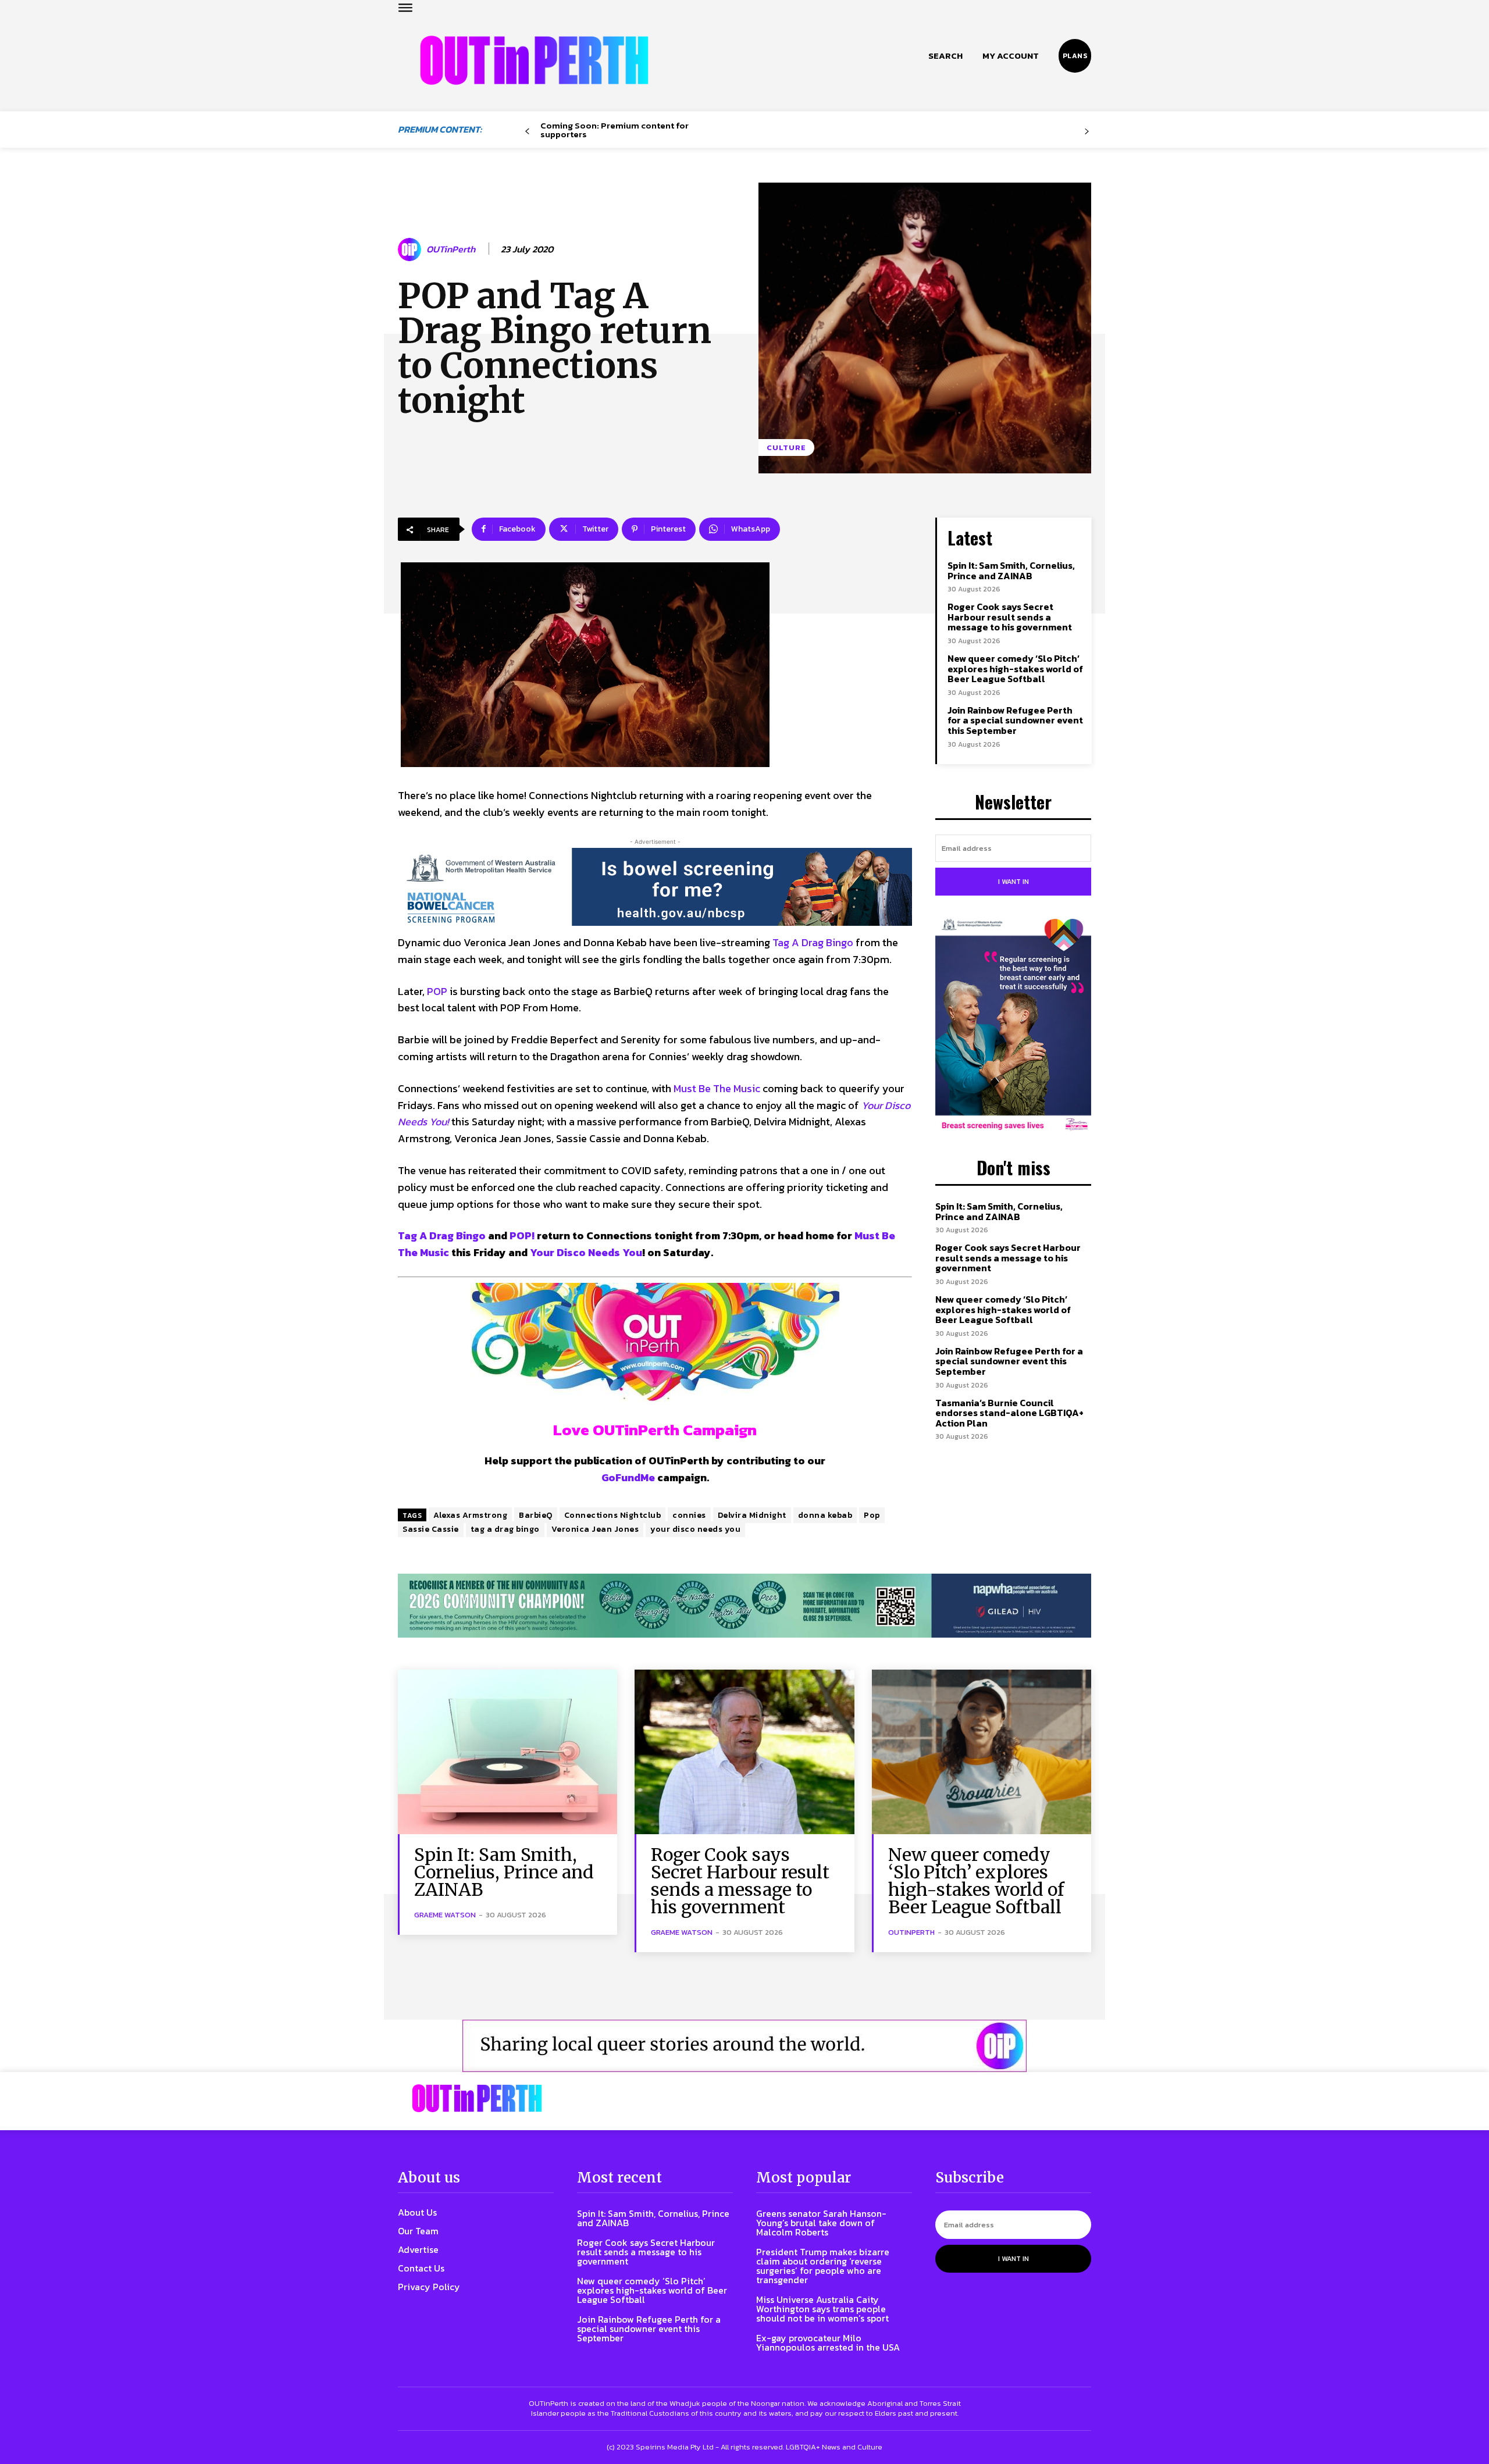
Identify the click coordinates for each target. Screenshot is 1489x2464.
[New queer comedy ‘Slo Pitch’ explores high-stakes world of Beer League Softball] (982, 1752)
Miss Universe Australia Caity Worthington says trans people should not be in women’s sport (822, 2309)
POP (437, 991)
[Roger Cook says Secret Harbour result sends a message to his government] (744, 1752)
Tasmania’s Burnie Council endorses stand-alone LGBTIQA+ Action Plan (1009, 1413)
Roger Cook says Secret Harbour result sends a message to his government (1010, 617)
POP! (522, 1235)
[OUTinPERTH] (534, 60)
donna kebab (825, 1515)
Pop (872, 1515)
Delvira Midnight (752, 1515)
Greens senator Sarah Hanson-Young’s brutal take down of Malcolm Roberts (821, 2223)
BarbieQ (536, 1515)
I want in (1014, 882)
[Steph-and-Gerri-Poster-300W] (1013, 1026)
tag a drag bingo (505, 1529)
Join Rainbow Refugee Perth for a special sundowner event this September (1015, 720)
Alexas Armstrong (470, 1515)
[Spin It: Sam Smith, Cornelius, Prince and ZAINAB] (507, 1752)
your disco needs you (695, 1529)
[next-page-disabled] (1087, 132)
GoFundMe (628, 1477)
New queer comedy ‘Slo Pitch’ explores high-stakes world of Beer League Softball (1015, 668)
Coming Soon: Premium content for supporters (615, 130)
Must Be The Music (717, 1088)
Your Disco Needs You (586, 1252)
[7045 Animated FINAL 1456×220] (655, 887)
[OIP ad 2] (744, 2046)
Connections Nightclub (613, 1515)
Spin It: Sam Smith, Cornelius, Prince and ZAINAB (1011, 570)
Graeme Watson (445, 1915)
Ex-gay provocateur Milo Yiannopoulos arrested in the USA (828, 2342)
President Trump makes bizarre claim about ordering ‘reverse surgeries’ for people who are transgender (823, 2266)
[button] (945, 56)
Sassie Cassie (431, 1529)
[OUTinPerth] (411, 249)
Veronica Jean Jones (595, 1529)
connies (689, 1515)
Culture (786, 447)
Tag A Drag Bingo (813, 942)
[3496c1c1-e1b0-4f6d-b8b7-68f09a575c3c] (744, 1606)
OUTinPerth (451, 249)
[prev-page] (527, 132)
